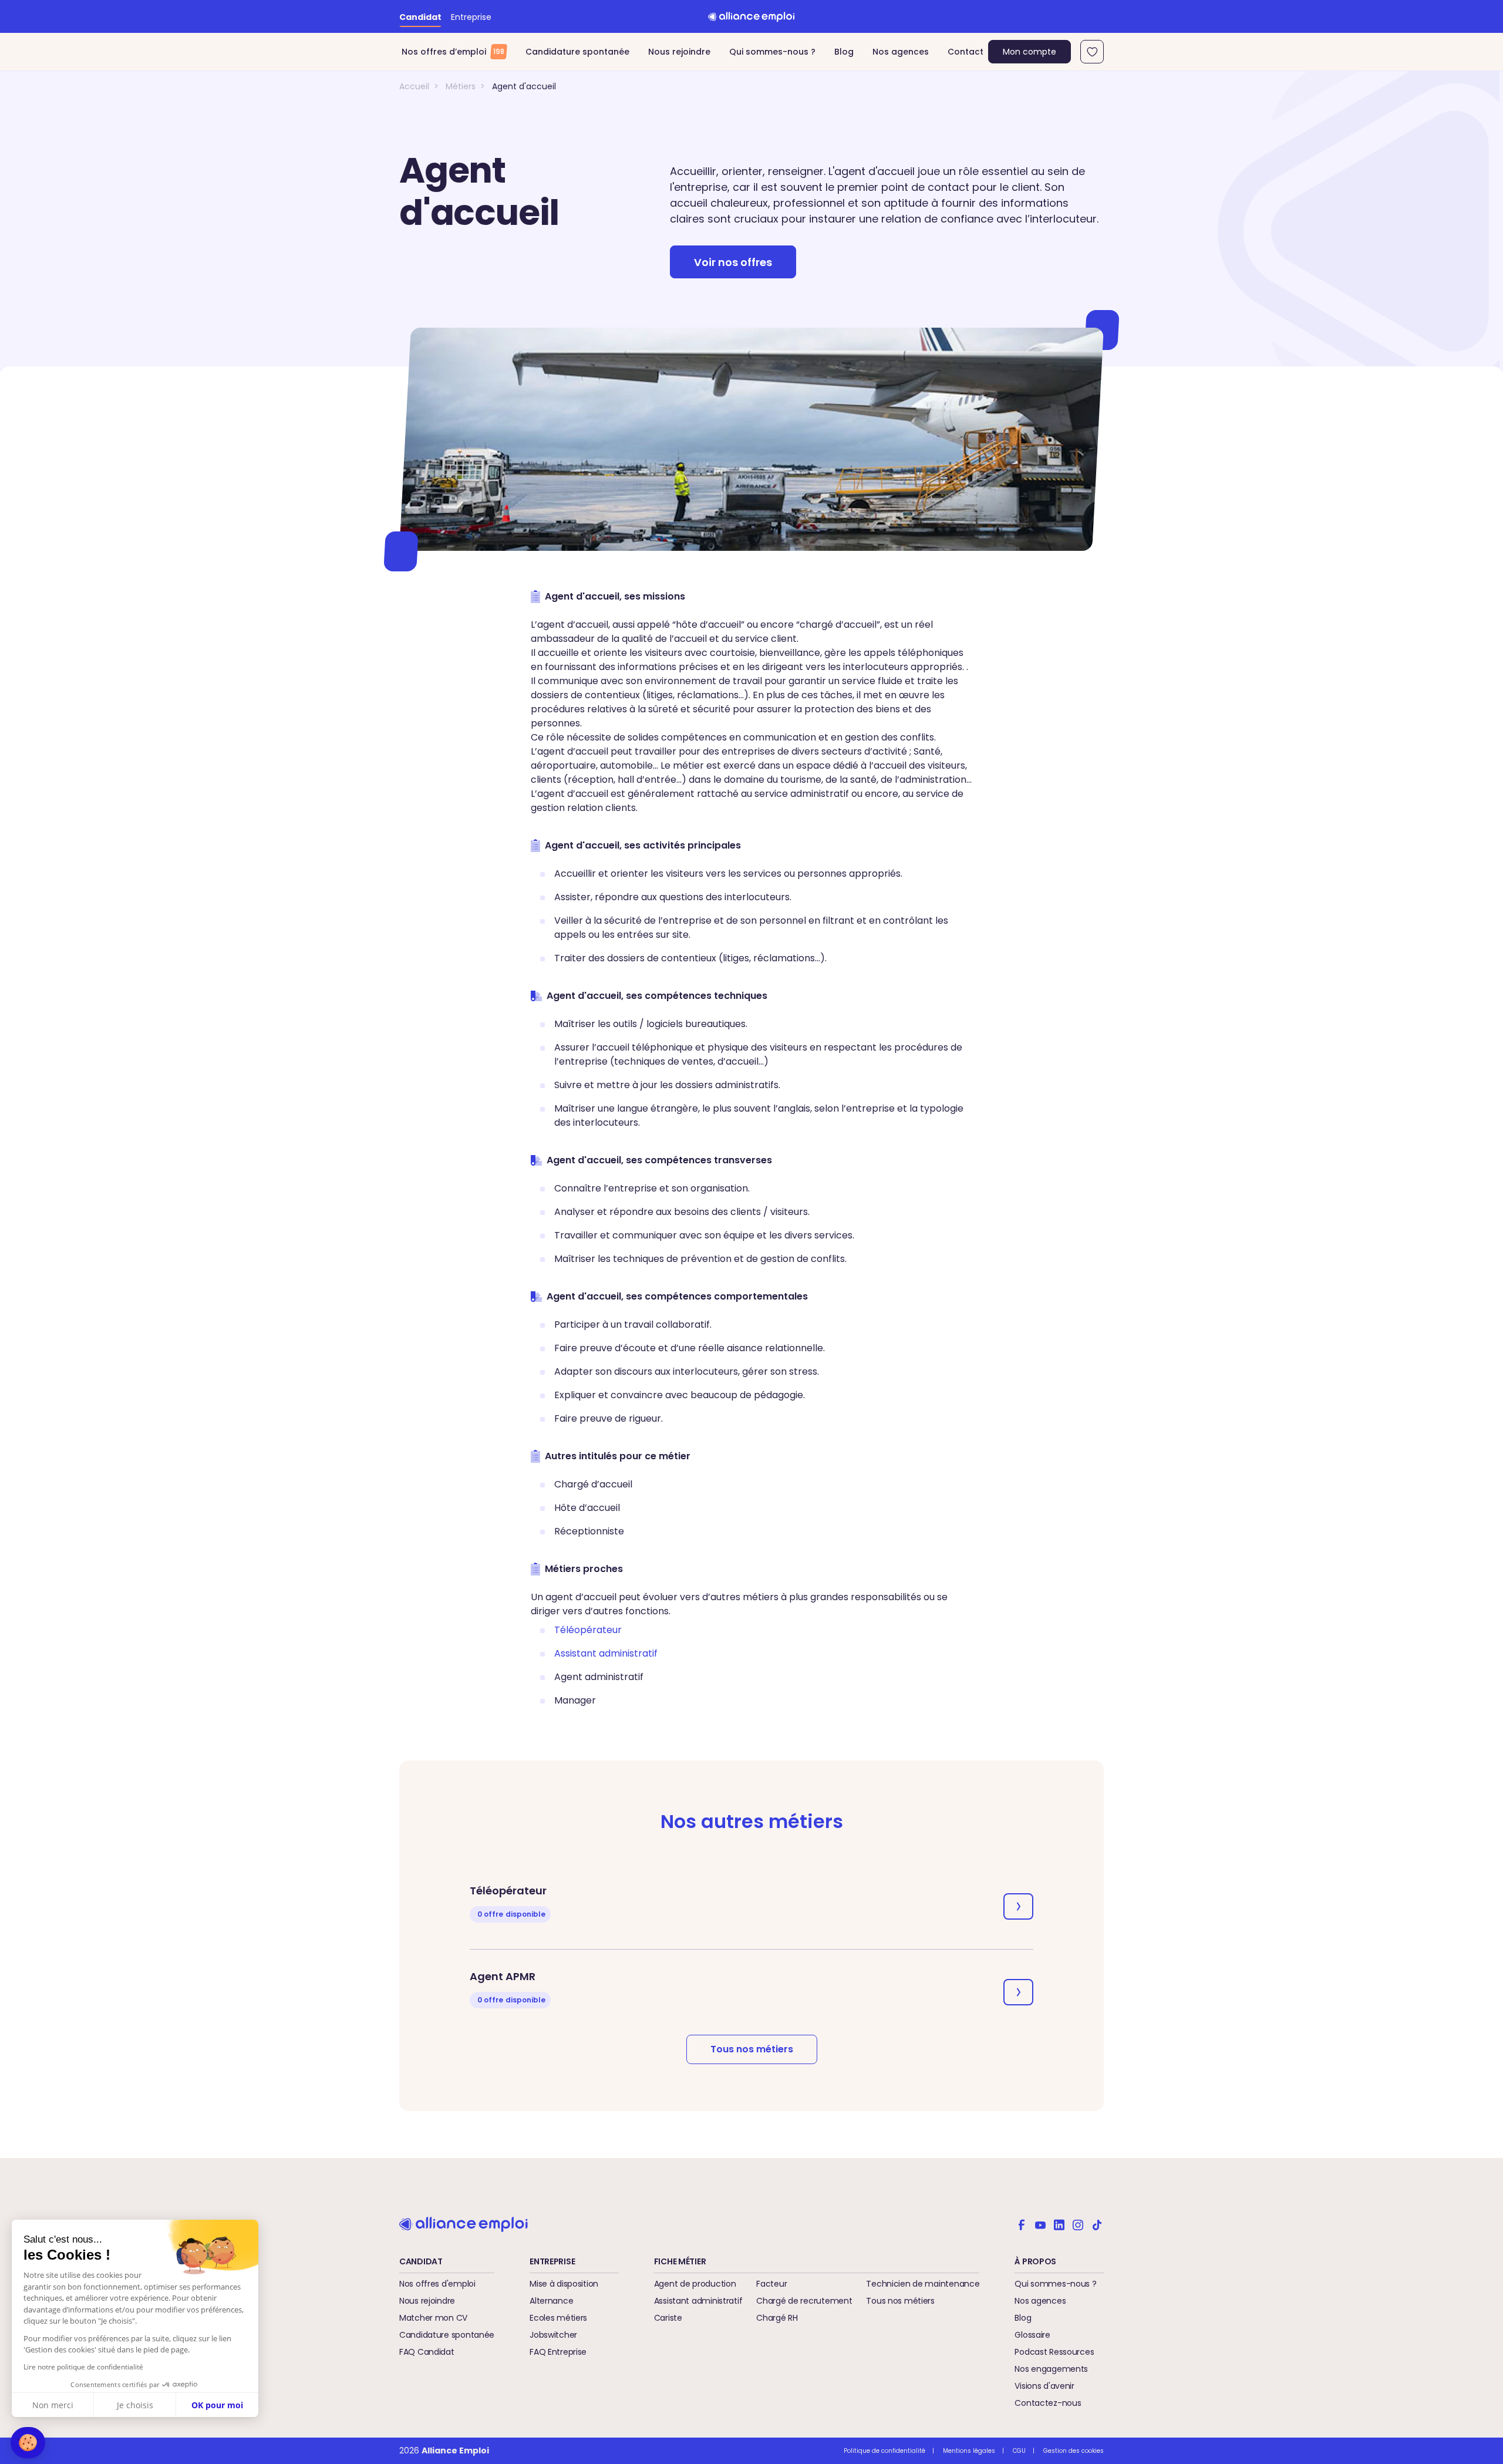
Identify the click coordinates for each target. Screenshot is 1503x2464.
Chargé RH (777, 2318)
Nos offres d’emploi (453, 52)
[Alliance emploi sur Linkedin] (1059, 2224)
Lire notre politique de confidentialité (83, 2367)
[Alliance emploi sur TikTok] (1097, 2224)
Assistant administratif (698, 2301)
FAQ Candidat (427, 2352)
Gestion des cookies (1074, 2451)
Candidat (420, 17)
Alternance (551, 2301)
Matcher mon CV (433, 2318)
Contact (966, 52)
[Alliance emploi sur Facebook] (1022, 2224)
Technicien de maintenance (923, 2284)
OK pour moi (217, 2405)
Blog (844, 52)
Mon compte (1029, 52)
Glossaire (1032, 2335)
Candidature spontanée (577, 52)
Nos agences (901, 52)
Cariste (668, 2318)
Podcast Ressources (1054, 2352)
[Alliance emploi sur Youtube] (1040, 2224)
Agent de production (695, 2284)
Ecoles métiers (558, 2318)
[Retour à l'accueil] (751, 16)
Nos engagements (1051, 2369)
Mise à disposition (564, 2284)
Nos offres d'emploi (437, 2284)
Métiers (461, 86)
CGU (1019, 2451)
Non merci (53, 2405)
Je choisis (135, 2405)
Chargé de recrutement (804, 2301)
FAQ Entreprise (558, 2352)
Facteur (771, 2284)
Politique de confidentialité (884, 2451)
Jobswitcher (553, 2335)
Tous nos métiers (752, 2049)
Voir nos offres (733, 262)
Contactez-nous (1048, 2403)
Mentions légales (969, 2451)
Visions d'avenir (1044, 2386)
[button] (28, 2443)
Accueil (414, 86)
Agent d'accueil (524, 86)
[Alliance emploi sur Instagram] (1078, 2224)
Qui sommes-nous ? (772, 52)
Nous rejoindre (679, 52)
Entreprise (471, 17)
